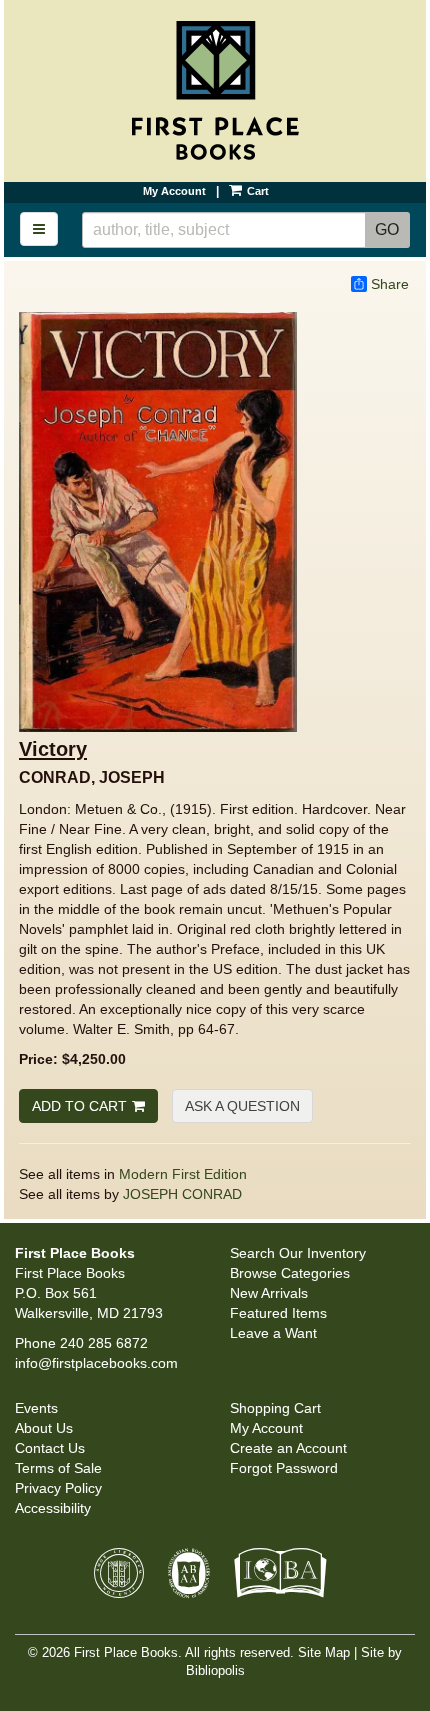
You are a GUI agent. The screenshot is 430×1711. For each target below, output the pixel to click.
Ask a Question (242, 1106)
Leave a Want (273, 1333)
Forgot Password (284, 1468)
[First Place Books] (215, 91)
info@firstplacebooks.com (96, 1363)
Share (390, 284)
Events (36, 1408)
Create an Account (288, 1448)
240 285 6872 (104, 1343)
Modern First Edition (183, 1174)
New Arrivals (269, 1293)
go (392, 229)
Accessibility (53, 1508)
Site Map (324, 1653)
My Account (174, 191)
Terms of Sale (58, 1468)
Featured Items (278, 1313)
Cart (256, 191)
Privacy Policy (58, 1488)
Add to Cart (79, 1106)
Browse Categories (290, 1273)
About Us (44, 1428)
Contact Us (50, 1448)
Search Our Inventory (298, 1253)
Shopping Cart (275, 1408)
